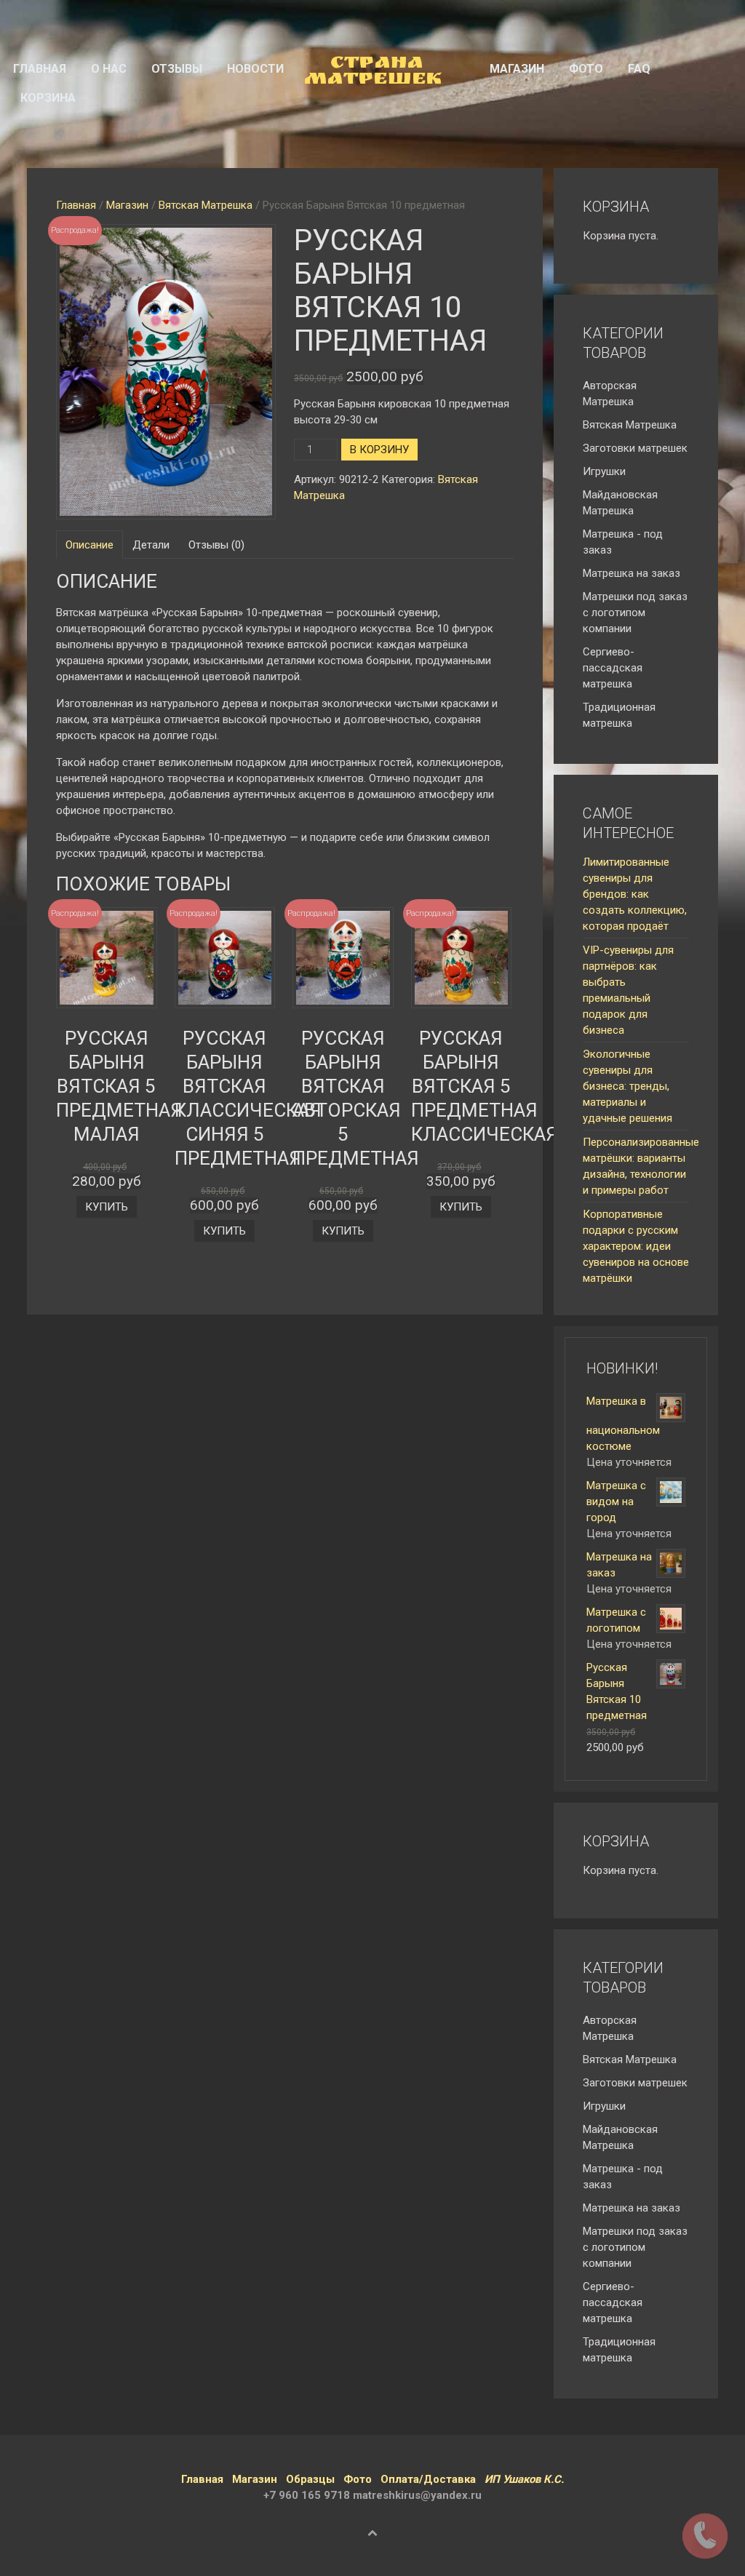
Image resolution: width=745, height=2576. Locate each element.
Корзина (48, 98)
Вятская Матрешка (206, 205)
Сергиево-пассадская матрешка (613, 668)
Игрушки (604, 471)
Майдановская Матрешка (620, 503)
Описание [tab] (89, 545)
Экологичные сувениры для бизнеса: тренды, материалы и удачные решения (628, 1086)
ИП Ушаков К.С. (524, 2479)
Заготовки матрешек (635, 448)
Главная (40, 69)
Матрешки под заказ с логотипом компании (635, 613)
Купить (107, 1207)
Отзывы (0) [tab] (216, 545)
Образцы (310, 2479)
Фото (586, 69)
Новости (255, 69)
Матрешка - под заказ (623, 542)
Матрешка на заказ (632, 573)
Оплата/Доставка (428, 2479)
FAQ (639, 69)
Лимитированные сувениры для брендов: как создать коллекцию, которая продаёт (635, 894)
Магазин (517, 69)
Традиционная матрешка (619, 715)
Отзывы (177, 69)
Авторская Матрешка (610, 394)
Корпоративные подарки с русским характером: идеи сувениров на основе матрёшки (636, 1246)
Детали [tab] (151, 545)
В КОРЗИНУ (379, 450)
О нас (109, 69)
